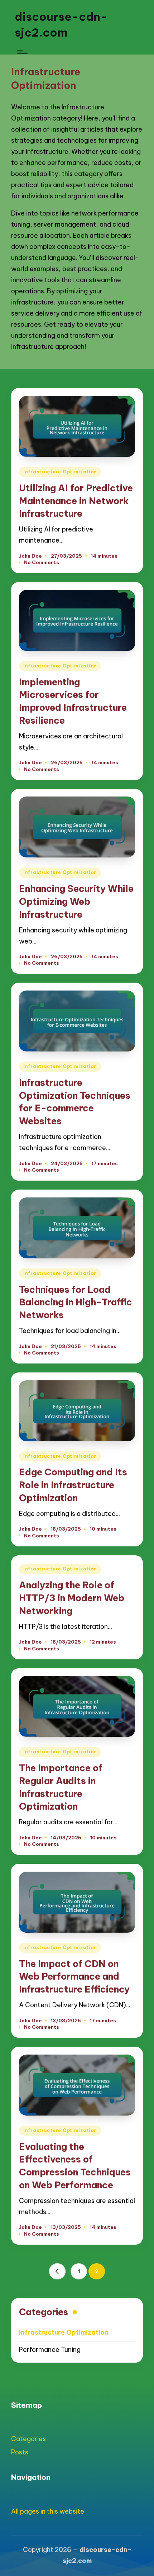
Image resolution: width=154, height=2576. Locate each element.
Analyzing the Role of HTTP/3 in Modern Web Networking (72, 1598)
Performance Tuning (50, 2350)
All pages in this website (48, 2511)
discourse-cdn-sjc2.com (61, 25)
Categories (28, 2439)
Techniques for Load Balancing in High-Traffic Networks (76, 1302)
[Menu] (22, 52)
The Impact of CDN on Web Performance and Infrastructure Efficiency (74, 1977)
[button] (57, 2272)
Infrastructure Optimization (60, 472)
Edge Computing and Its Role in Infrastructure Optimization (73, 1485)
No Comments (42, 562)
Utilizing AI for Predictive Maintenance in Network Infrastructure (76, 501)
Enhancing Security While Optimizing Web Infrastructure (76, 901)
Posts (20, 2452)
